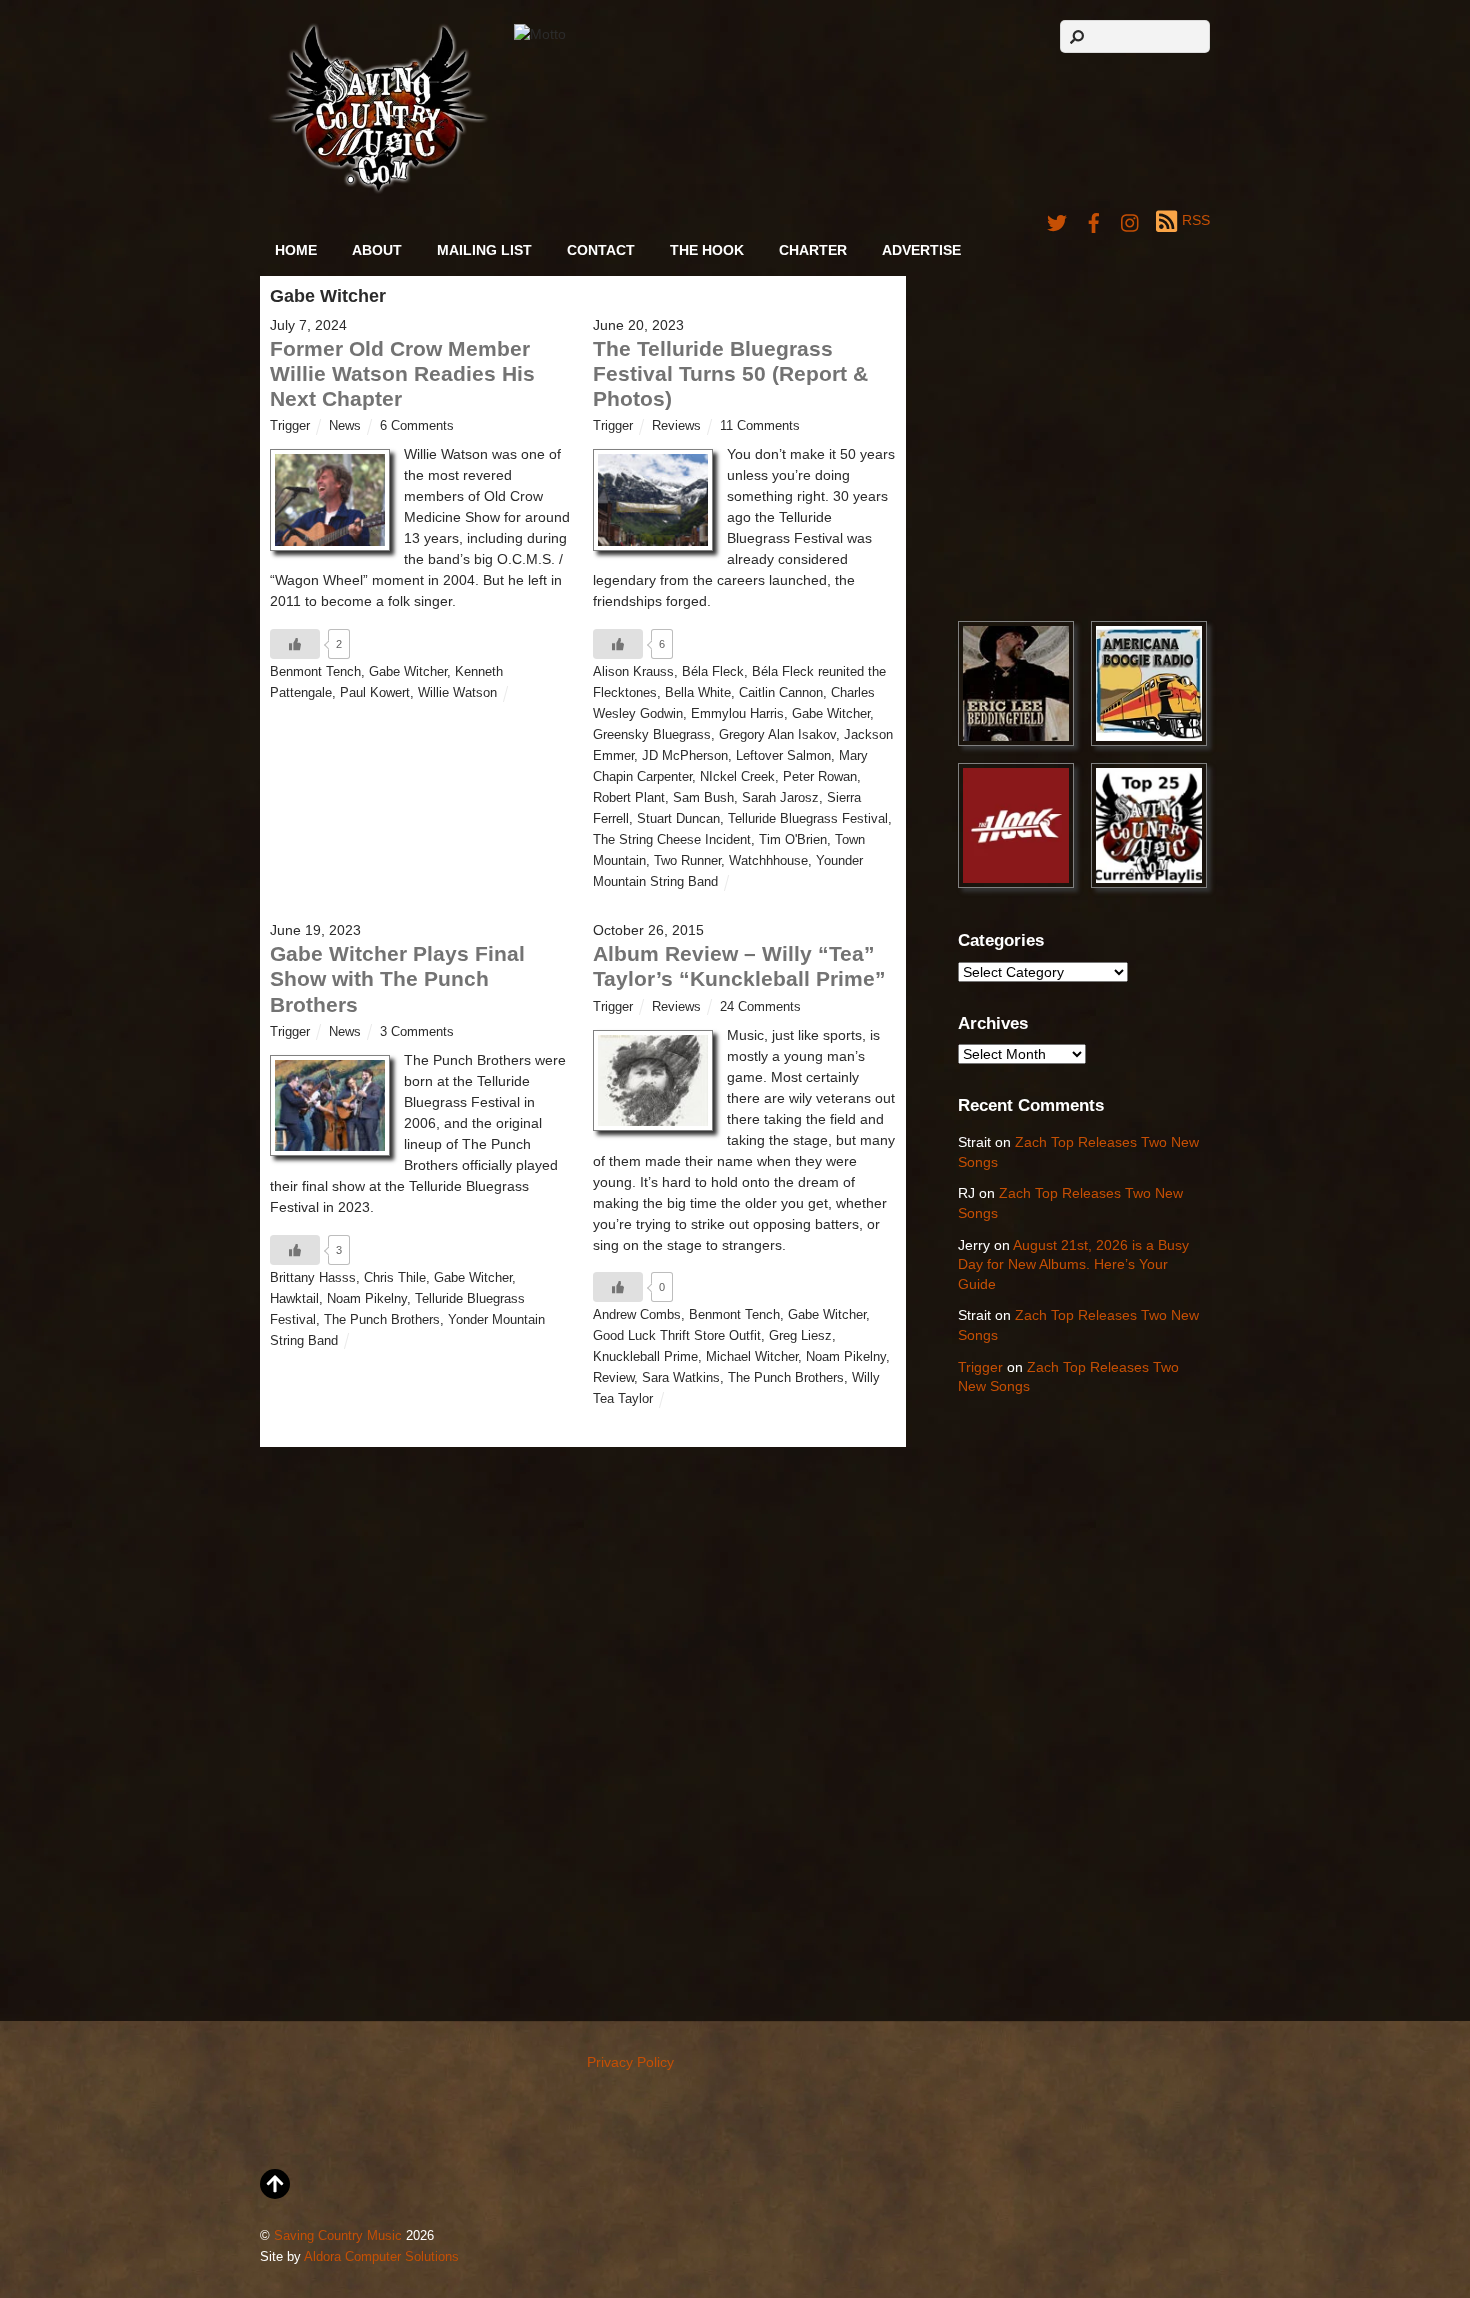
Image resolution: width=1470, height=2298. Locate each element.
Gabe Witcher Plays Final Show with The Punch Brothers (397, 978)
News (345, 426)
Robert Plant (629, 798)
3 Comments (417, 1032)
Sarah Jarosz (780, 798)
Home (296, 250)
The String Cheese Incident (672, 840)
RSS (1196, 220)
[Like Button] (295, 644)
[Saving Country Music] (378, 189)
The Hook (707, 250)
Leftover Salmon (783, 756)
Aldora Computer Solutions (381, 2257)
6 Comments (417, 426)
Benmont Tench (315, 672)
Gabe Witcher (408, 672)
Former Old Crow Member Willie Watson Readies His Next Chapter (402, 373)
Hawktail (294, 1299)
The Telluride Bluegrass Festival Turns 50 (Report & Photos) (730, 373)
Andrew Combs (637, 1315)
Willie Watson (457, 693)
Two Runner (687, 861)
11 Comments (760, 426)
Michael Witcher (752, 1357)
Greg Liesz (800, 1336)
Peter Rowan (820, 777)
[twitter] (1057, 220)
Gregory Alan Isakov (777, 735)
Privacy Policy (630, 2062)
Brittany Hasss (313, 1278)
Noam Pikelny (367, 1299)
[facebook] (1094, 220)
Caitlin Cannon (781, 693)
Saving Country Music (338, 2236)
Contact (601, 250)
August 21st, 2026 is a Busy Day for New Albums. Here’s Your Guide (1073, 1264)
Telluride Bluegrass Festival (808, 819)
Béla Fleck (713, 672)
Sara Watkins (681, 1378)
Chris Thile (395, 1278)
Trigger (290, 426)
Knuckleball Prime (645, 1357)
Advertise (921, 250)
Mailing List (484, 250)
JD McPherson (685, 756)
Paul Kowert (375, 693)
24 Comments (760, 1007)
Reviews (676, 426)
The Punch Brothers (382, 1320)
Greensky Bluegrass (652, 735)
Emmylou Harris (737, 714)
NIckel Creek (737, 777)
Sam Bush (703, 798)
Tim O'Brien (793, 840)
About (377, 250)
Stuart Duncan (678, 819)
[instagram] (1131, 220)
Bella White (698, 693)
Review (613, 1378)
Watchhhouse (768, 861)
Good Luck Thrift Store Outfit (677, 1336)
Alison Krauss (633, 672)
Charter (813, 250)
